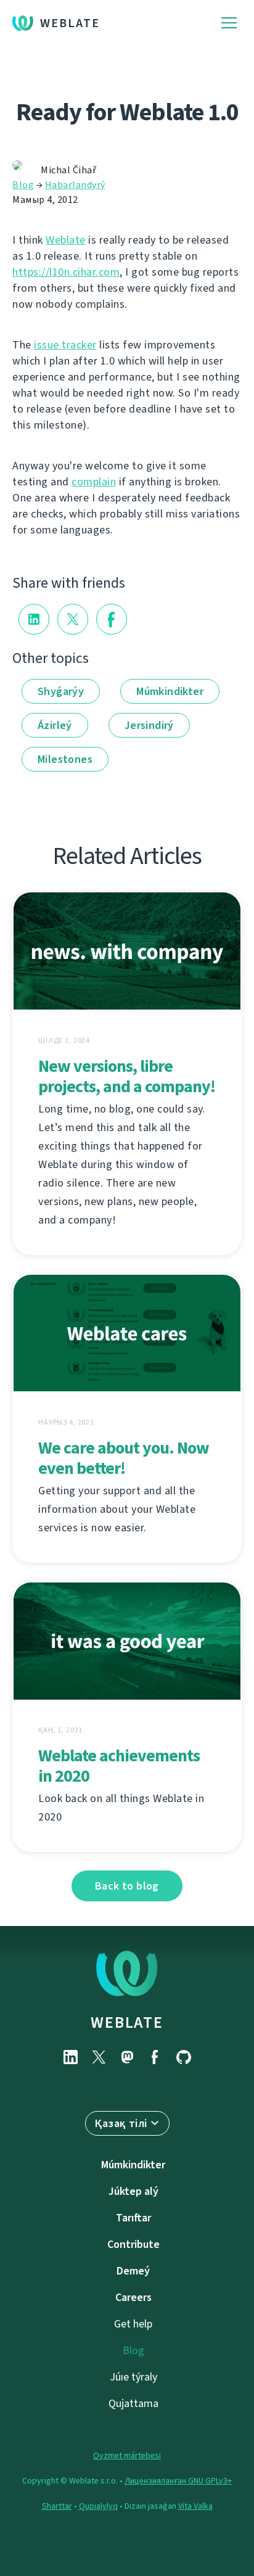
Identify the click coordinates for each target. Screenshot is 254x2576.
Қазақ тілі (121, 2123)
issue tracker (65, 345)
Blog (23, 185)
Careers (133, 2297)
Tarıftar (133, 2218)
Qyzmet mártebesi (127, 2455)
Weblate (70, 23)
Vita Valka (195, 2506)
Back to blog (127, 1886)
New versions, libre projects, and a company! (127, 1076)
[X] (99, 2057)
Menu (229, 23)
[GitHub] (184, 2057)
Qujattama (133, 2403)
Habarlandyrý (75, 185)
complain (94, 482)
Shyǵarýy (61, 691)
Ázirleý (55, 725)
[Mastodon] (127, 2057)
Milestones (65, 759)
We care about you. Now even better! (124, 1458)
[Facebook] (155, 2057)
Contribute (133, 2244)
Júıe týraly (133, 2377)
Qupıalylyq (98, 2506)
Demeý (133, 2271)
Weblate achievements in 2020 (119, 1766)
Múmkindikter (170, 691)
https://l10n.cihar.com (66, 272)
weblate (127, 2022)
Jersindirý (149, 725)
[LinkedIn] (70, 2057)
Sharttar (57, 2506)
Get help (133, 2324)
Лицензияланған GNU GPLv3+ (178, 2481)
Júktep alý (133, 2191)
